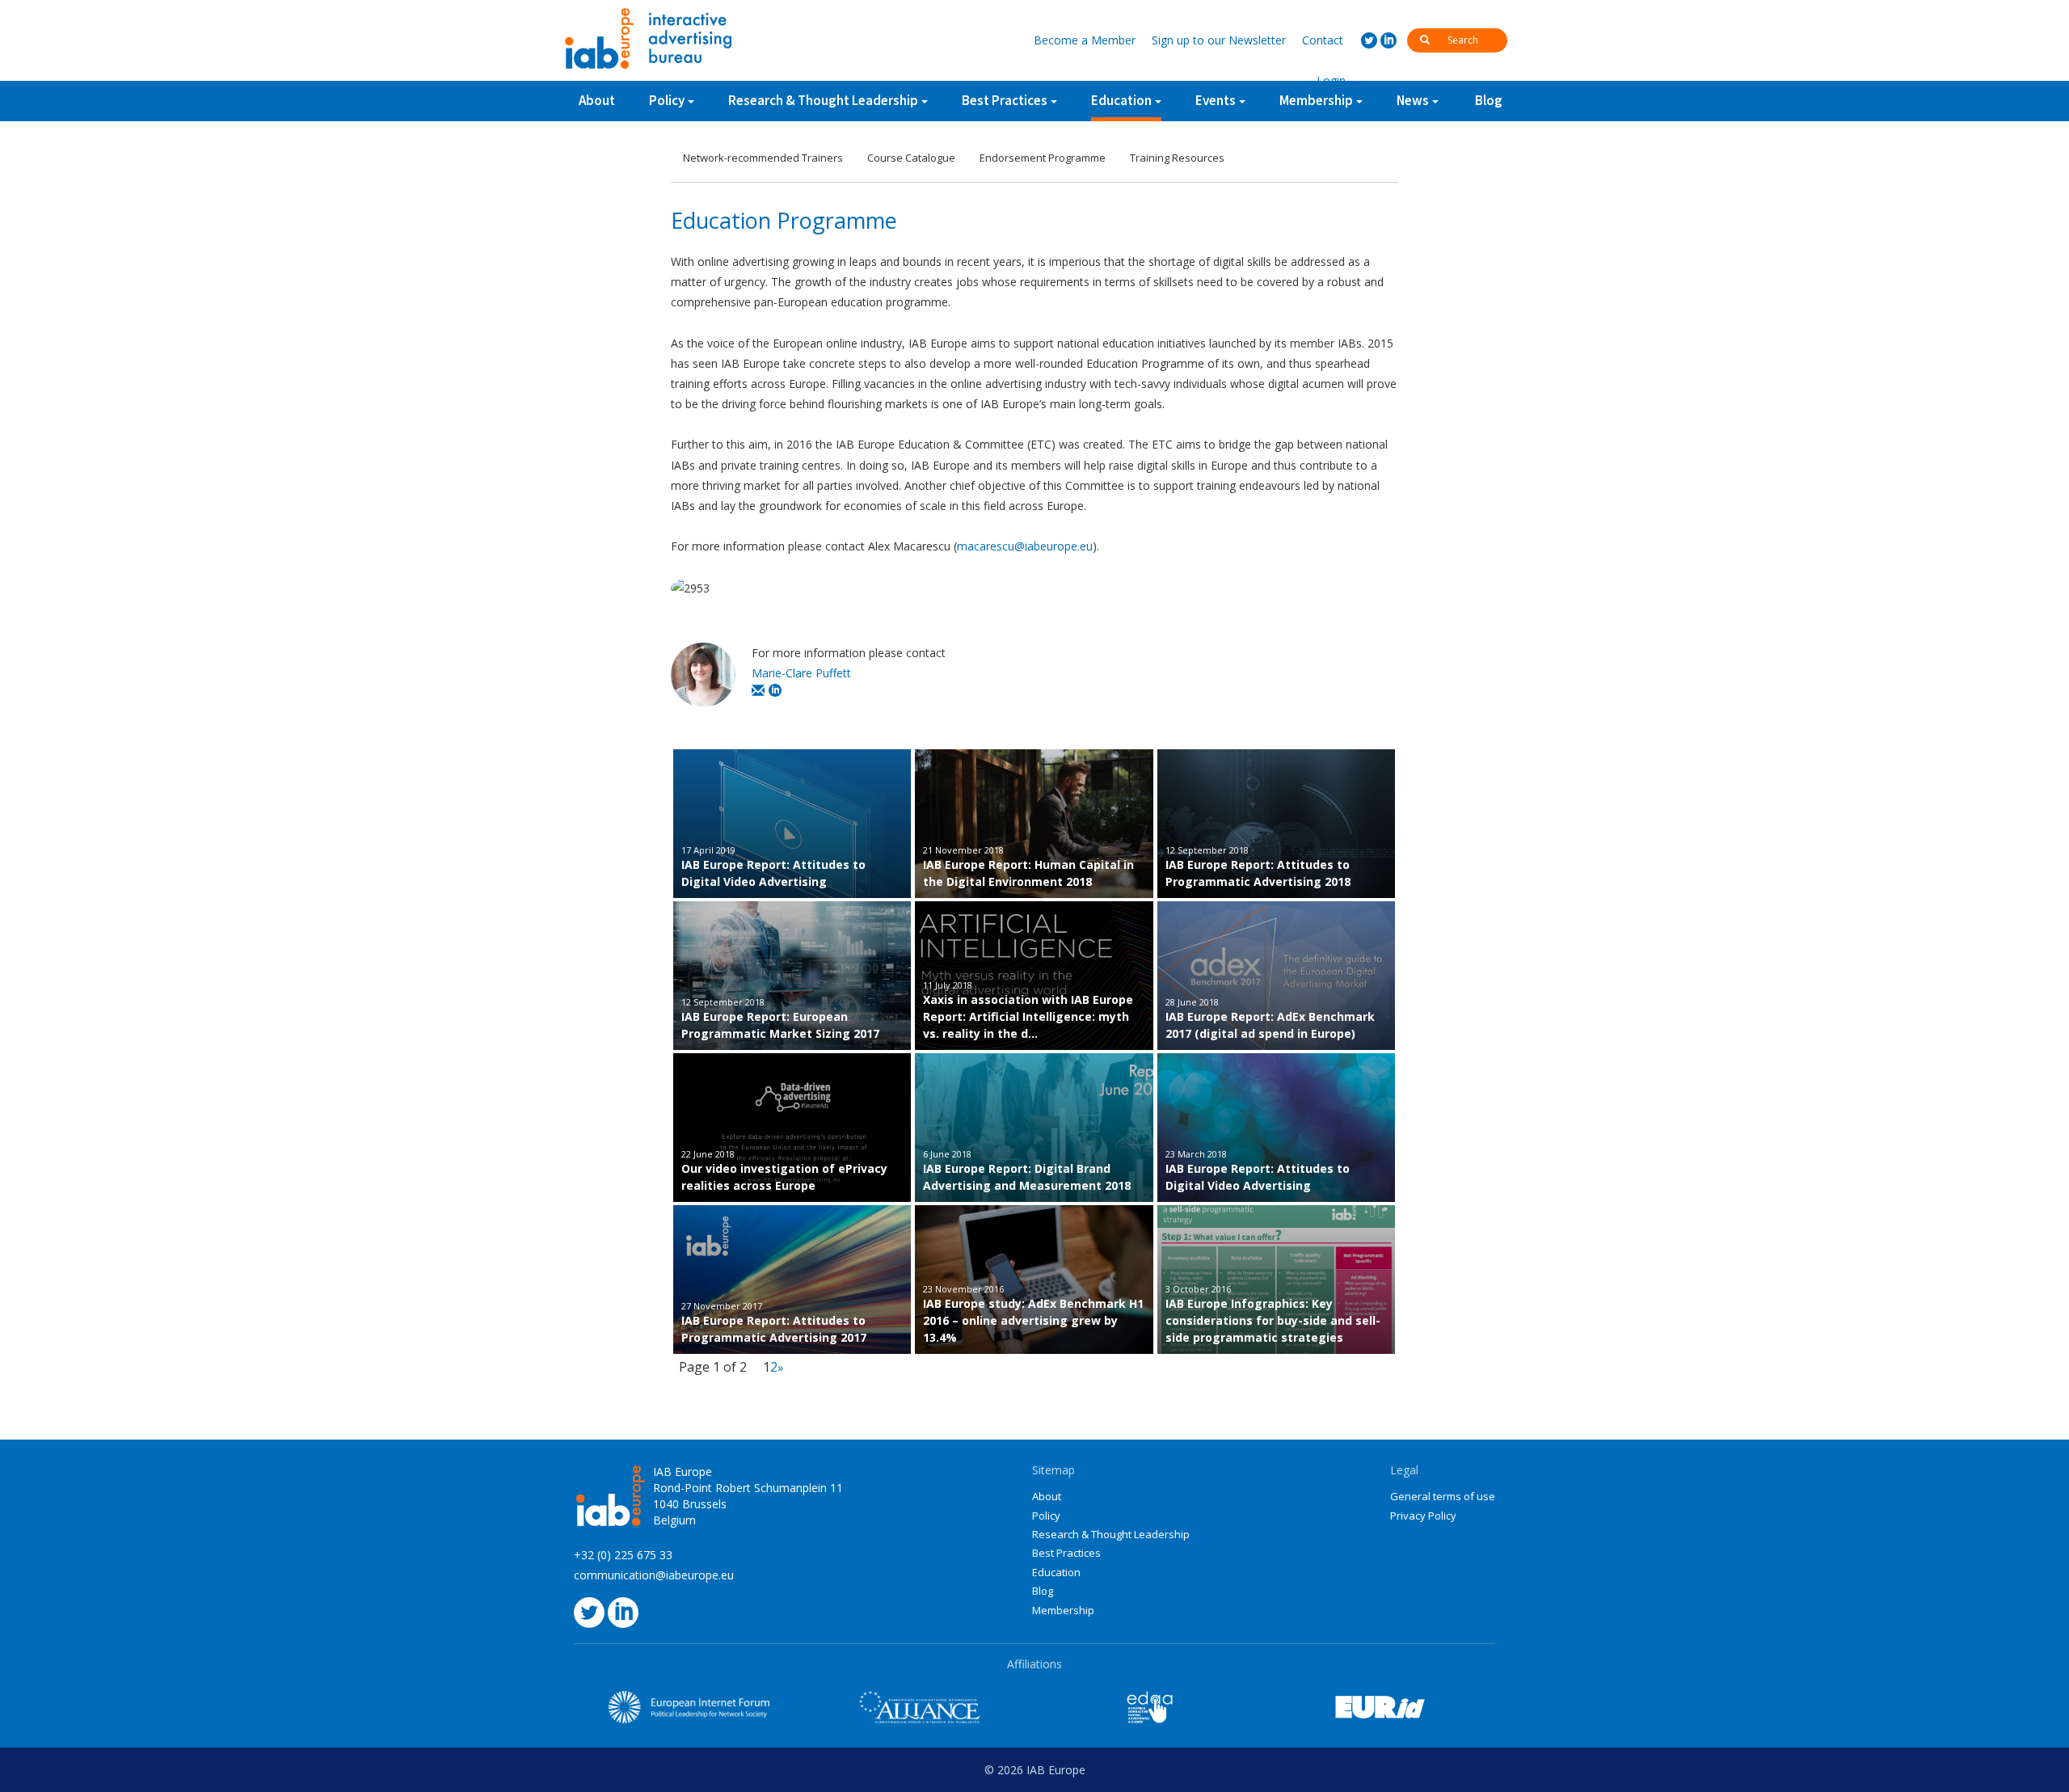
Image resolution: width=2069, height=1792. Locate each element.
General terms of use (1443, 1496)
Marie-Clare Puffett (801, 673)
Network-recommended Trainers (763, 158)
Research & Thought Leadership (823, 100)
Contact (1323, 40)
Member (1085, 40)
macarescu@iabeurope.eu (1025, 546)
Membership (1063, 1610)
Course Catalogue (911, 158)
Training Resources (1177, 158)
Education (1121, 100)
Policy (667, 100)
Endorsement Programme (1043, 158)
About (597, 100)
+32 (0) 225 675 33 (623, 1555)
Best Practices (1066, 1553)
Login (1331, 80)
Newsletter (1219, 40)
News (1413, 100)
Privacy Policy (1423, 1516)
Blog (1489, 100)
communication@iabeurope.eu (654, 1575)
